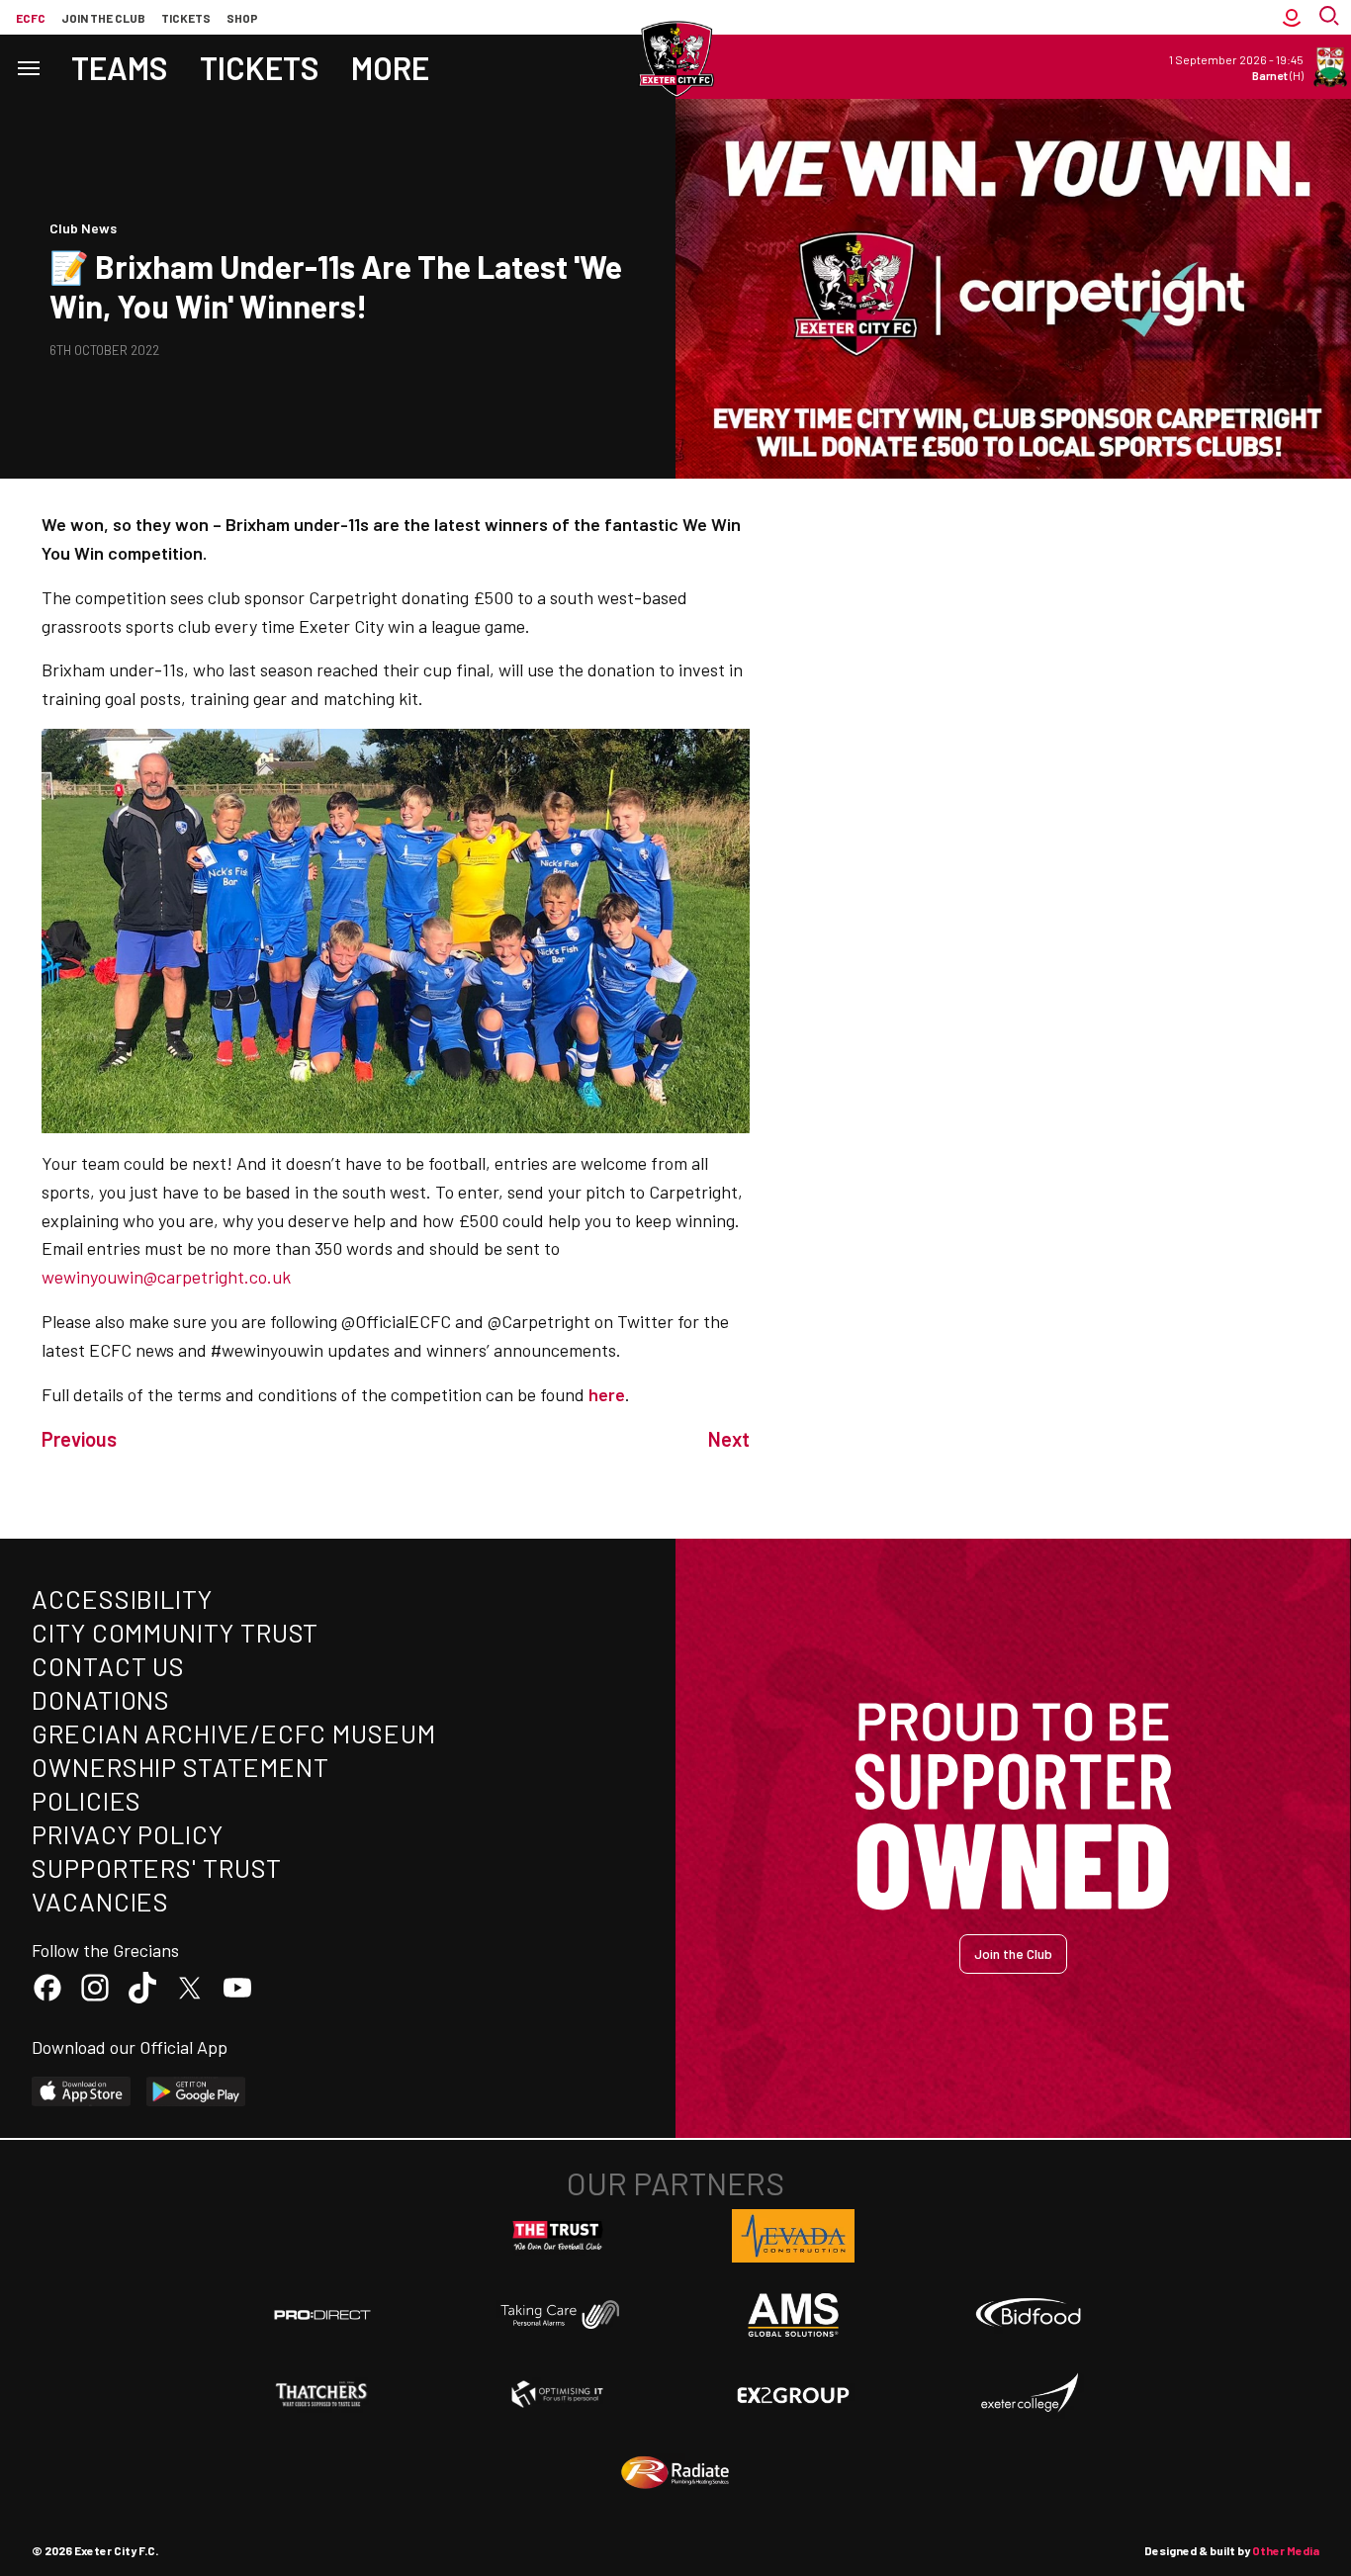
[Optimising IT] (558, 2394)
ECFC (31, 18)
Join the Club (1013, 1954)
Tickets (186, 18)
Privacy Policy (128, 1834)
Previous (79, 1439)
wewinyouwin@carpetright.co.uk (166, 1277)
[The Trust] (558, 2236)
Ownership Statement (180, 1767)
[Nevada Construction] (793, 2236)
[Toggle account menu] (1292, 17)
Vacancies (100, 1901)
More (390, 67)
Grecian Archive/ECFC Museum (234, 1733)
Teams (120, 67)
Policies (87, 1800)
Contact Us (108, 1666)
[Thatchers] (322, 2394)
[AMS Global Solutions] (793, 2315)
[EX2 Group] (793, 2394)
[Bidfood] (1029, 2315)
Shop (242, 18)
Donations (101, 1699)
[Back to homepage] (675, 59)
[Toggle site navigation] (28, 67)
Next (729, 1439)
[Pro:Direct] (322, 2314)
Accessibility (122, 1599)
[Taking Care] (558, 2314)
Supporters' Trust (157, 1867)
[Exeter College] (1029, 2394)
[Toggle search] (1331, 17)
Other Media (1286, 2550)
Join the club (103, 18)
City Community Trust (175, 1632)
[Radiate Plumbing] (675, 2473)
